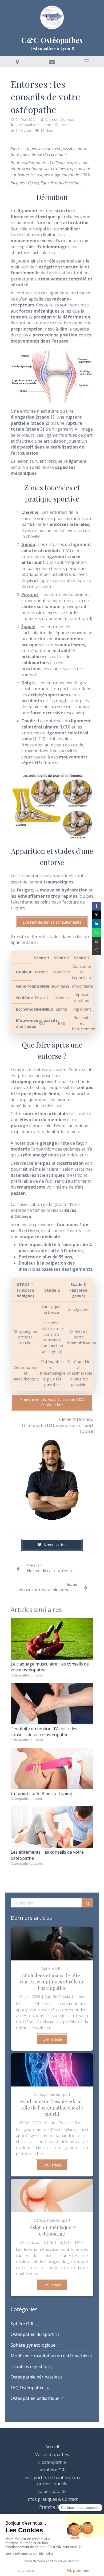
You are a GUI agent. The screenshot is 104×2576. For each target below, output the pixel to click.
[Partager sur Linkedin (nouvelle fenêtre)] (97, 924)
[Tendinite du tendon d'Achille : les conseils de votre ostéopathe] (52, 1704)
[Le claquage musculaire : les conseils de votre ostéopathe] (52, 1639)
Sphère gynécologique (33, 2345)
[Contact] (52, 61)
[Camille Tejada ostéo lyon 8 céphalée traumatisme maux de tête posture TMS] (52, 1944)
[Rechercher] (87, 1903)
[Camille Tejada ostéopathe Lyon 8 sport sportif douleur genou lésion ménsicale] (52, 2196)
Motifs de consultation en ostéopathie (49, 2356)
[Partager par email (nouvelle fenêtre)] (97, 941)
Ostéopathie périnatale (34, 2377)
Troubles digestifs (29, 2366)
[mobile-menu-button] (87, 61)
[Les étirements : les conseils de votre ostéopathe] (52, 1827)
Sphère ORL (23, 2324)
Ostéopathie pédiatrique (35, 2398)
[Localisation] (17, 61)
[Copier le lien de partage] (97, 950)
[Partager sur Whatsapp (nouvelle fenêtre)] (97, 933)
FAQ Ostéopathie (28, 2388)
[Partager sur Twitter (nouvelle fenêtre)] (97, 915)
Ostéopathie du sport (32, 2334)
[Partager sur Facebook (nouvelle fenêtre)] (97, 906)
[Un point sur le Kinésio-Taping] (52, 1768)
